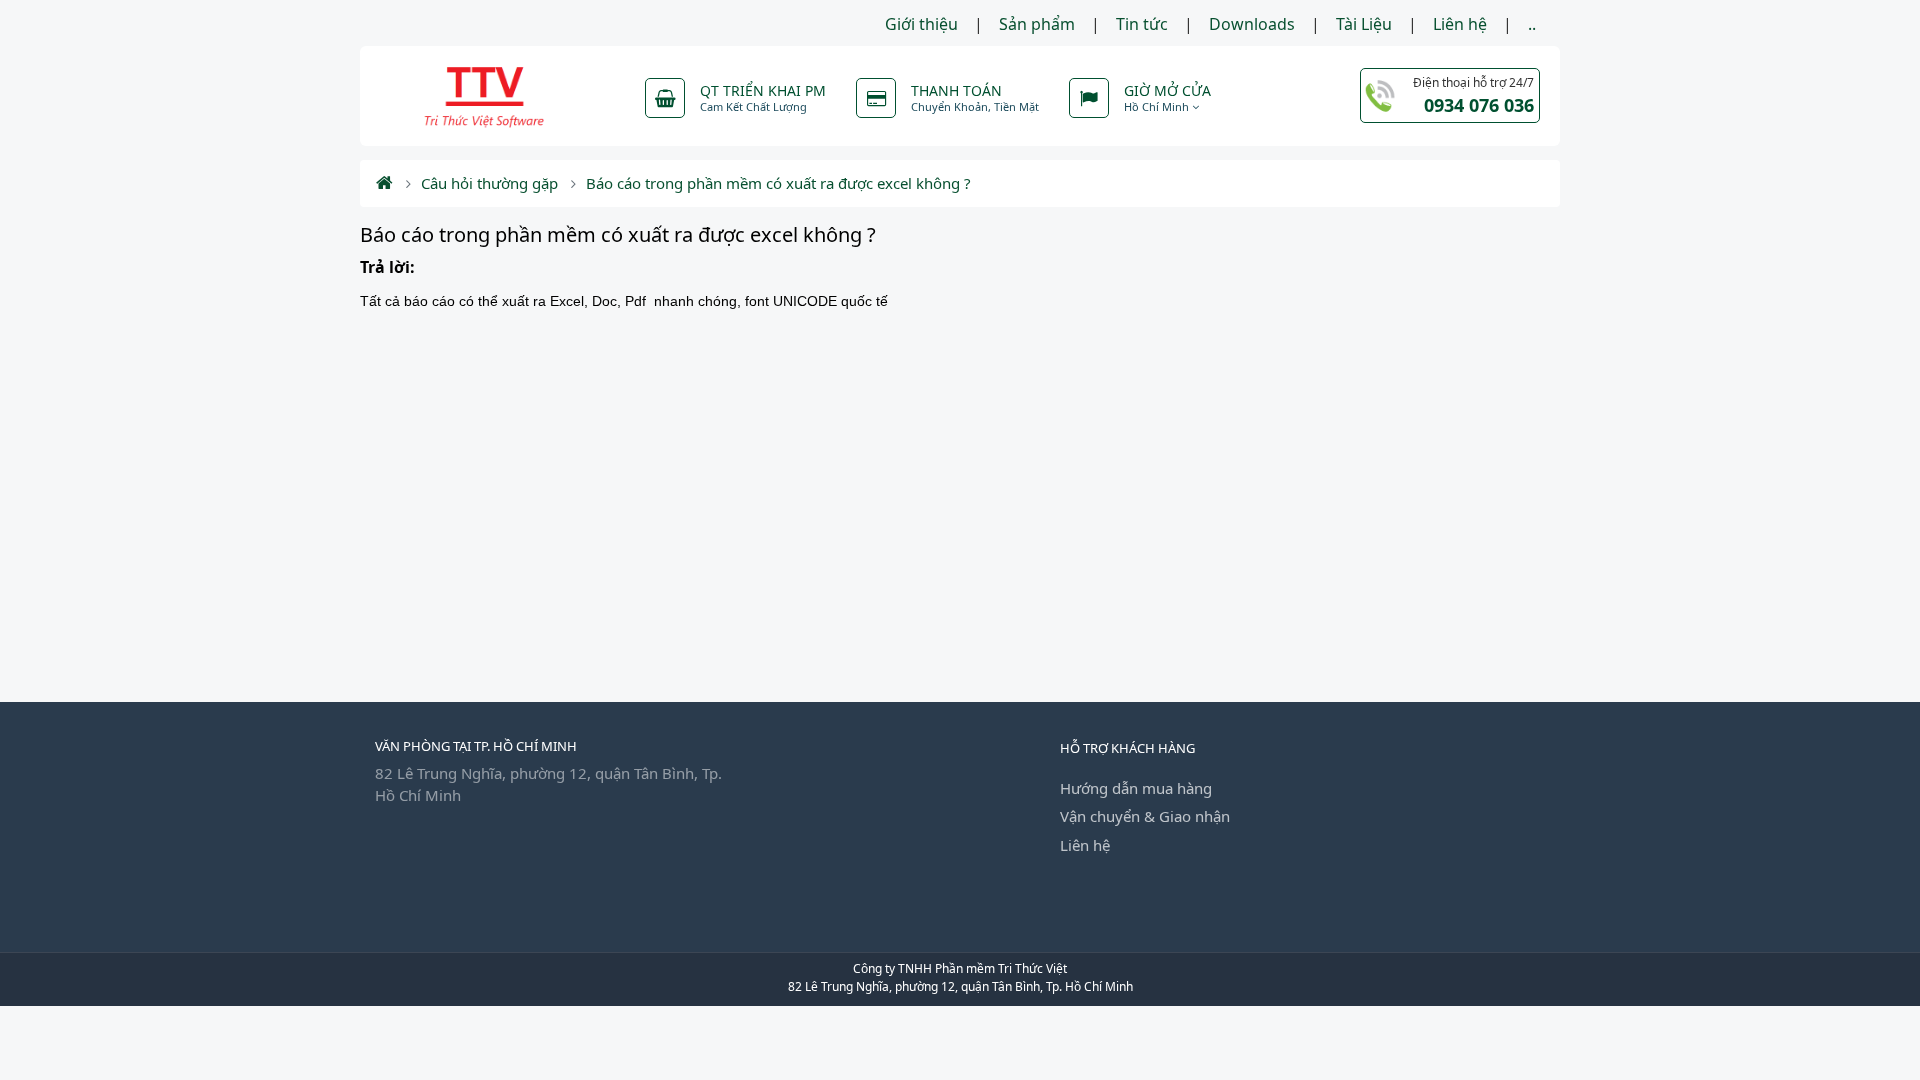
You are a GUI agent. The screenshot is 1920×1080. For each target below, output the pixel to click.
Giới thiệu (921, 24)
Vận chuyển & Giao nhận (1145, 816)
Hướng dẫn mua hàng (1136, 788)
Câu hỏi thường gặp (489, 183)
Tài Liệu (1364, 24)
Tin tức (1142, 24)
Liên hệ (1460, 24)
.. (1532, 24)
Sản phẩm (1037, 24)
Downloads (1252, 24)
